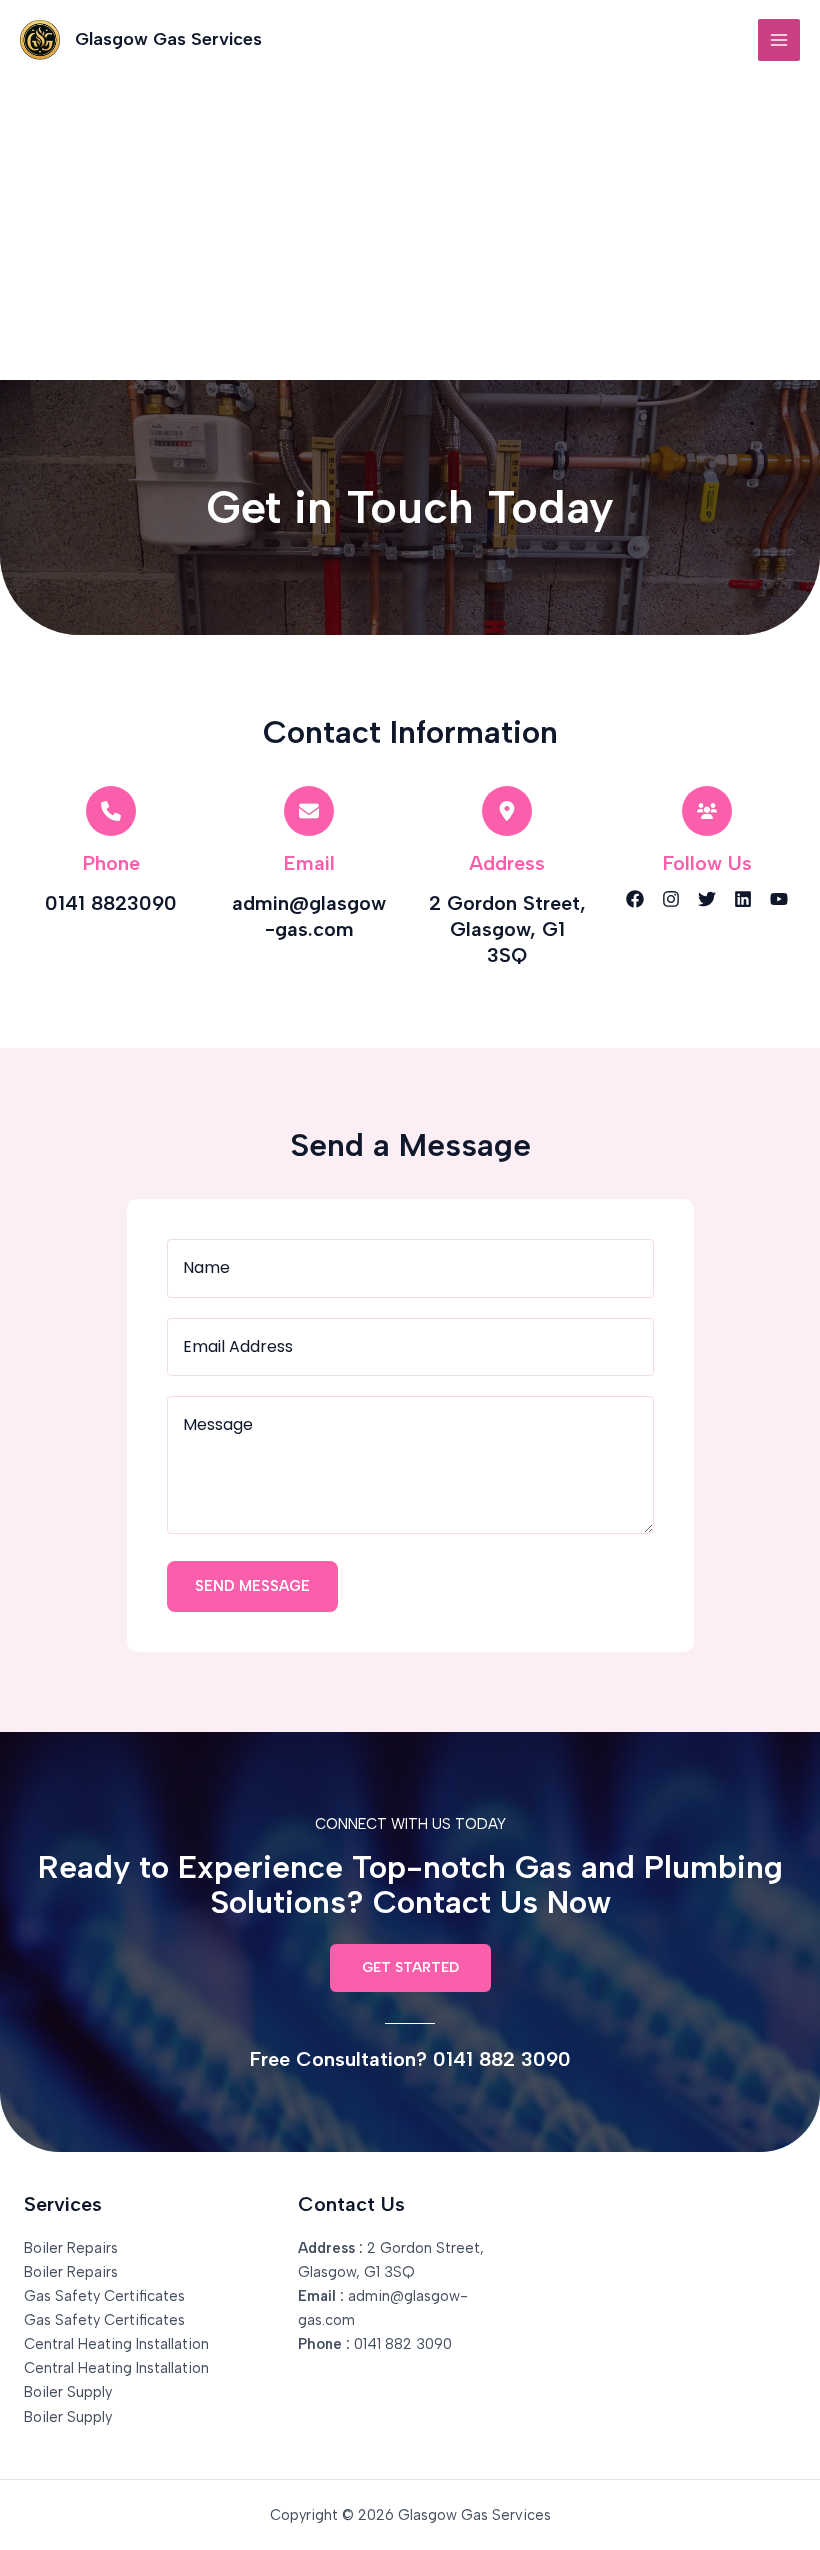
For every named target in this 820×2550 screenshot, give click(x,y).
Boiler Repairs (71, 2248)
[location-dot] (507, 811)
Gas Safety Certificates (104, 2296)
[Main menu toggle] (779, 40)
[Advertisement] (410, 230)
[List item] (635, 899)
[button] (410, 1968)
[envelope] (309, 811)
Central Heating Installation (116, 2344)
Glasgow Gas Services (168, 39)
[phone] (111, 811)
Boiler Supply (68, 2392)
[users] (707, 811)
